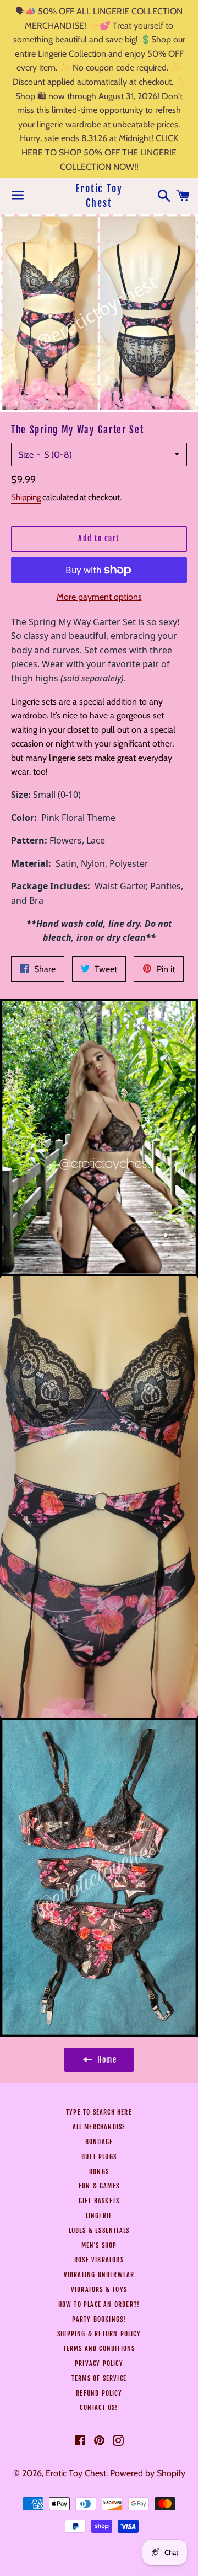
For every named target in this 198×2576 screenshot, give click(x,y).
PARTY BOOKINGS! (99, 2319)
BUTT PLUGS (99, 2157)
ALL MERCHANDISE (99, 2127)
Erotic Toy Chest (99, 195)
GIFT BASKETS (99, 2201)
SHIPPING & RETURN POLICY (99, 2334)
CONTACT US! (99, 2408)
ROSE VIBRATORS (99, 2260)
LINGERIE (99, 2216)
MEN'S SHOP (99, 2245)
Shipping (26, 497)
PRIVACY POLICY (99, 2363)
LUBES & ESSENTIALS (99, 2231)
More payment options (99, 597)
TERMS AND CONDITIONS (99, 2349)
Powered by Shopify (148, 2473)
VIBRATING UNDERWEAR (99, 2275)
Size (26, 455)
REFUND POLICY (99, 2393)
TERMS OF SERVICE (99, 2378)
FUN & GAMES (99, 2186)
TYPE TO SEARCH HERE (99, 2112)
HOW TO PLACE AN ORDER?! (99, 2304)
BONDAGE (99, 2142)
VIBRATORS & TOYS (99, 2290)
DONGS (99, 2172)
